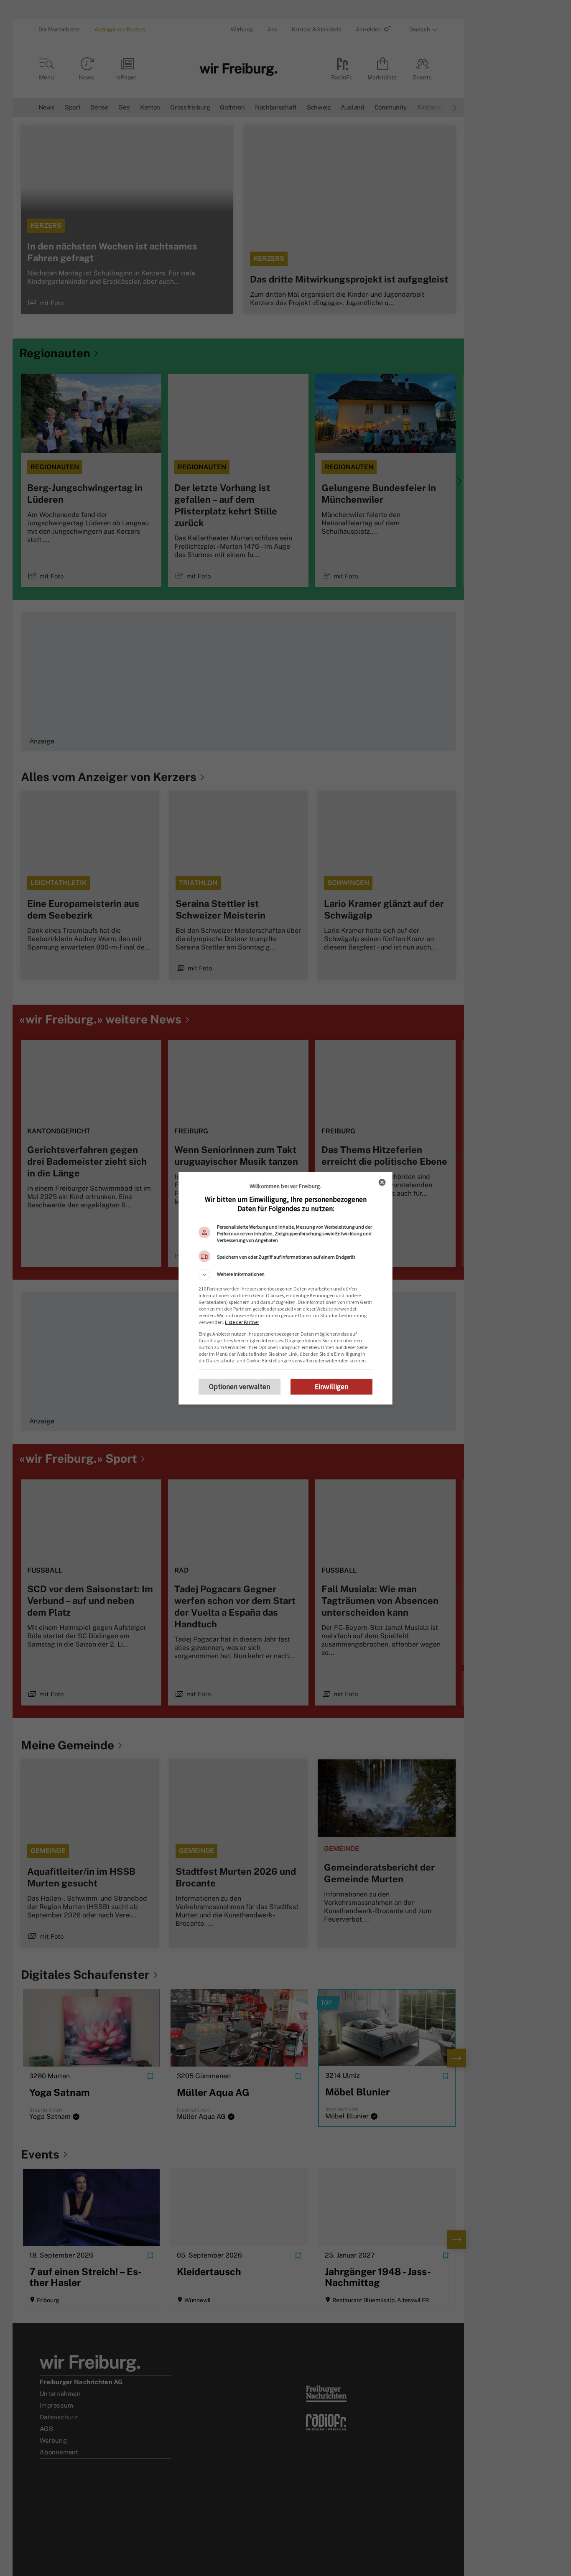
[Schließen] (382, 1182)
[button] (285, 1275)
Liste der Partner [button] (242, 1322)
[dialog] (285, 1288)
